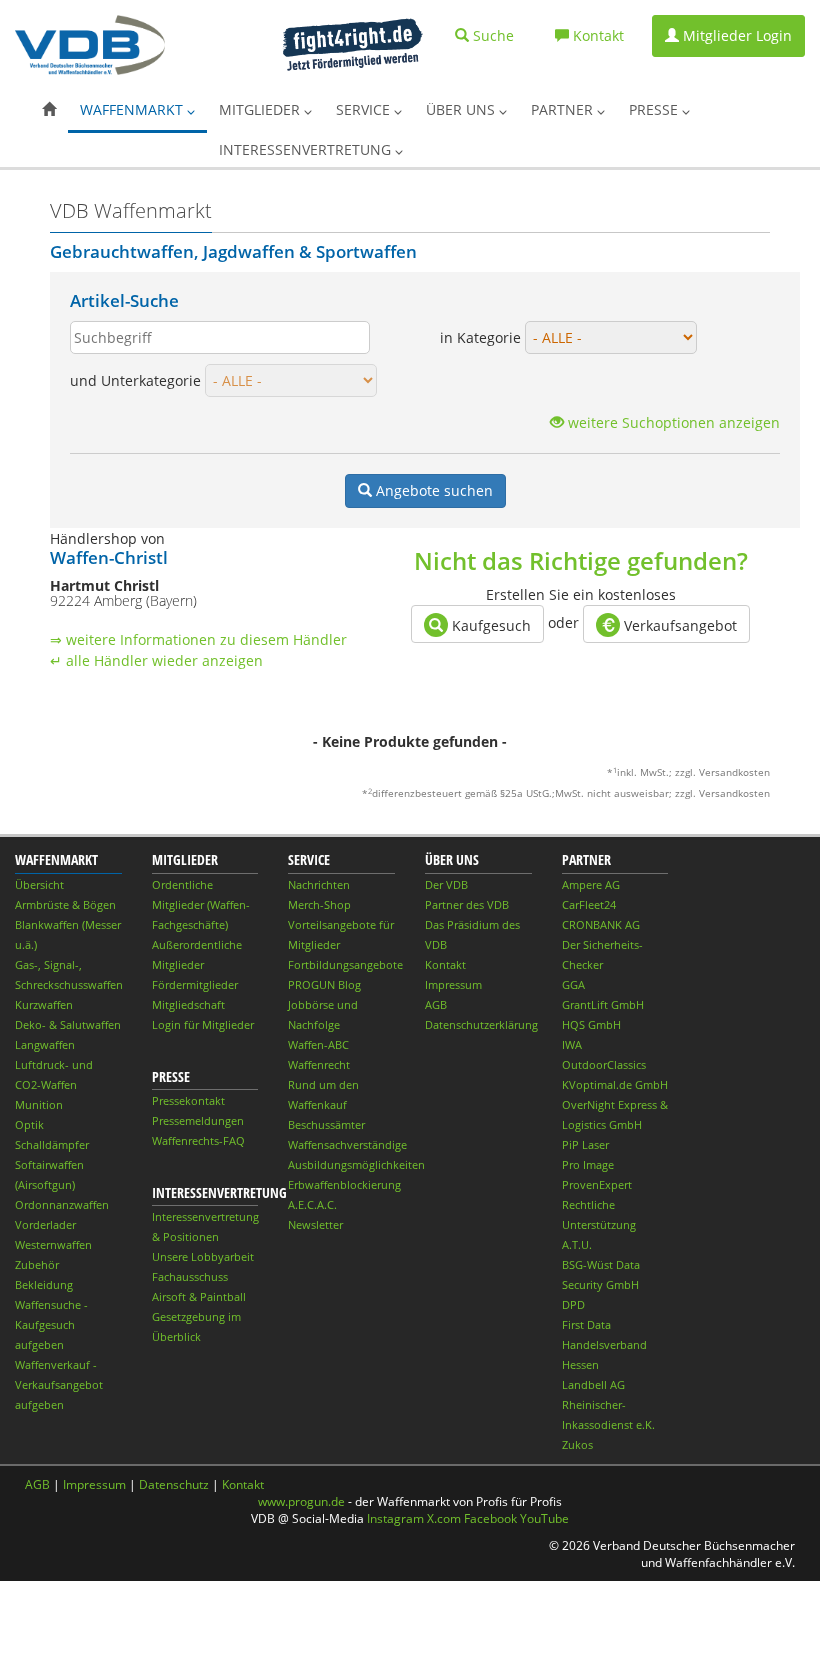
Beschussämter (326, 1124)
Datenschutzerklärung (481, 1024)
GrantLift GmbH (603, 1004)
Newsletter (315, 1224)
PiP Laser (585, 1144)
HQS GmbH (591, 1024)
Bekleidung (44, 1284)
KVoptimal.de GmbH (615, 1084)
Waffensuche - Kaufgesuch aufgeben (51, 1324)
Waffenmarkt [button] (133, 109)
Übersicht (39, 884)
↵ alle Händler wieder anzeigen (156, 660)
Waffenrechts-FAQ (198, 1140)
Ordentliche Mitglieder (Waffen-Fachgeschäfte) (201, 904)
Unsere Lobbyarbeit (203, 1256)
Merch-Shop (319, 904)
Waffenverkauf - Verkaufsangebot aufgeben (59, 1384)
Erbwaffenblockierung (344, 1184)
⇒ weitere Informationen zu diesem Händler (198, 639)
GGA (573, 984)
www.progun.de (301, 1501)
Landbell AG (593, 1384)
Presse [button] (655, 109)
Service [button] (365, 109)
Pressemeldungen (198, 1120)
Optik (29, 1124)
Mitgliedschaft (188, 1004)
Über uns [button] (462, 109)
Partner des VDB (467, 904)
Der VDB (446, 884)
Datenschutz (174, 1484)
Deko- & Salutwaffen (68, 1024)
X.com (444, 1518)
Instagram (395, 1518)
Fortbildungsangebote (345, 964)
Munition (39, 1104)
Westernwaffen (53, 1244)
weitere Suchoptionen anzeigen (672, 422)
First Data (586, 1324)
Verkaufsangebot (678, 625)
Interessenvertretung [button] (307, 149)
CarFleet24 (589, 904)
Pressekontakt (188, 1100)
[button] (49, 110)
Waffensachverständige (347, 1144)
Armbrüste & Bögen (65, 904)
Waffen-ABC (318, 1044)
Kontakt (445, 964)
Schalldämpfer (52, 1144)
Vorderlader (45, 1224)
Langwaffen (45, 1044)
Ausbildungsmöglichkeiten (356, 1164)
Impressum (453, 984)
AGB (436, 1004)
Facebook (490, 1518)
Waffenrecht (319, 1064)
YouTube (544, 1518)
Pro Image (588, 1164)
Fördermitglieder (195, 984)
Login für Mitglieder (203, 1024)
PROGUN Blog (324, 984)
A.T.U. (577, 1244)
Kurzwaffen (44, 1004)
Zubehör (37, 1264)
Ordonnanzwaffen (62, 1204)
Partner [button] (564, 109)
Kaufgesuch (489, 625)
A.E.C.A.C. (312, 1204)
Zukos (577, 1444)
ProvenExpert (597, 1184)
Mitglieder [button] (261, 109)
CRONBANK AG (601, 924)
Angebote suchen (434, 490)
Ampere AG (591, 884)
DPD (573, 1304)
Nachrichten (319, 884)
